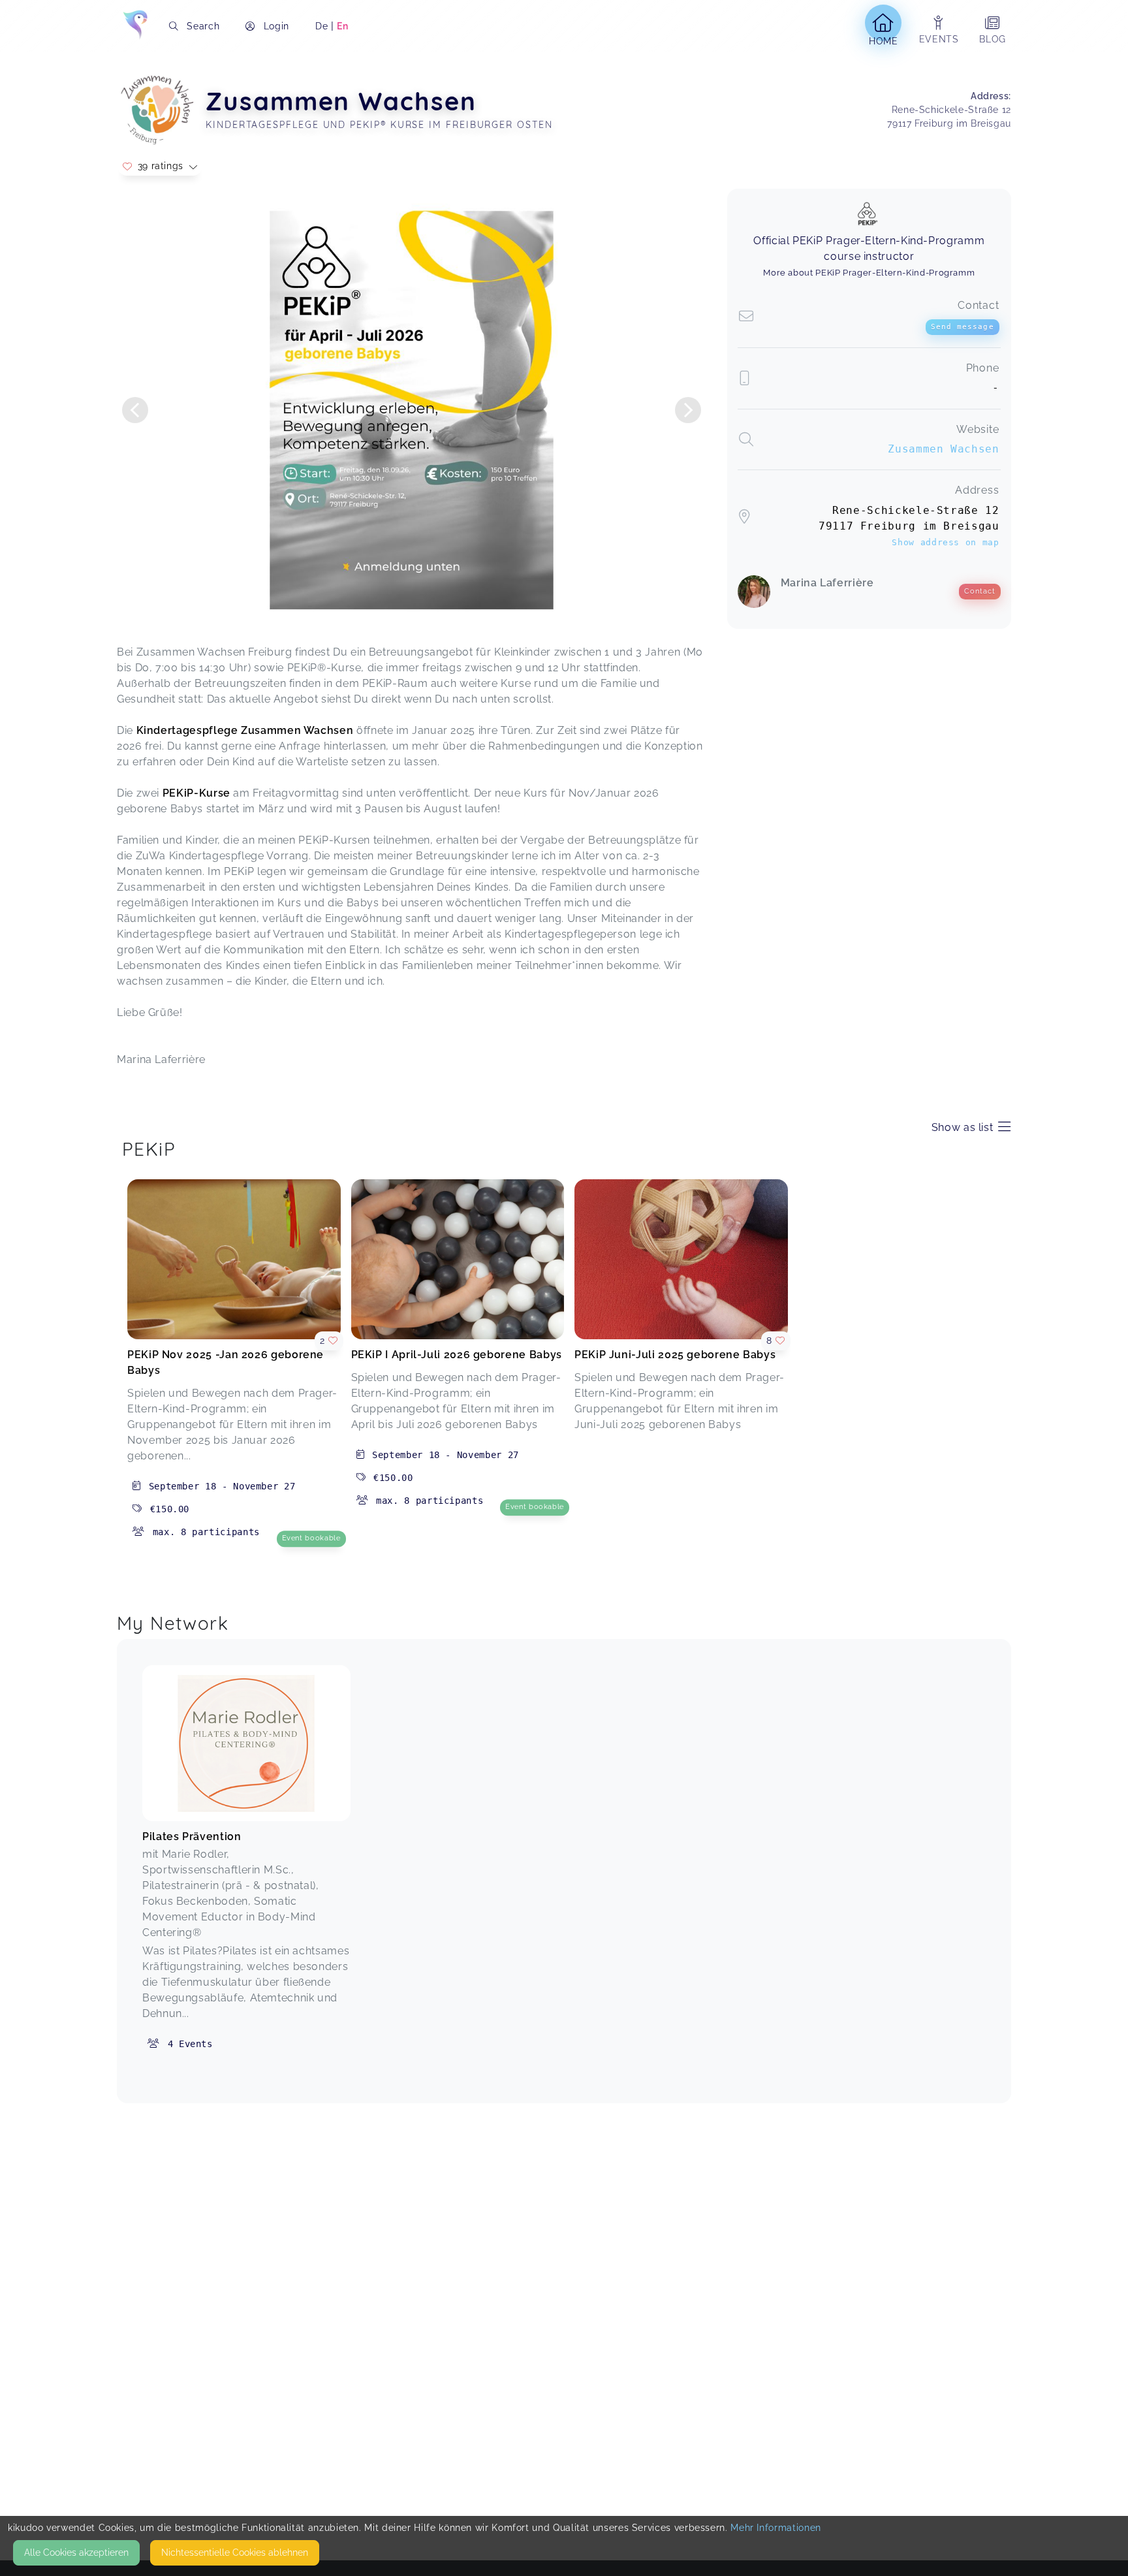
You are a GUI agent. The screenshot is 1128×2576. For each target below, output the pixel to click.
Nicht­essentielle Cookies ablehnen (235, 2552)
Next (688, 410)
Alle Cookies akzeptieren (76, 2552)
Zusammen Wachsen (943, 449)
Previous (135, 410)
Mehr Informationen (776, 2528)
